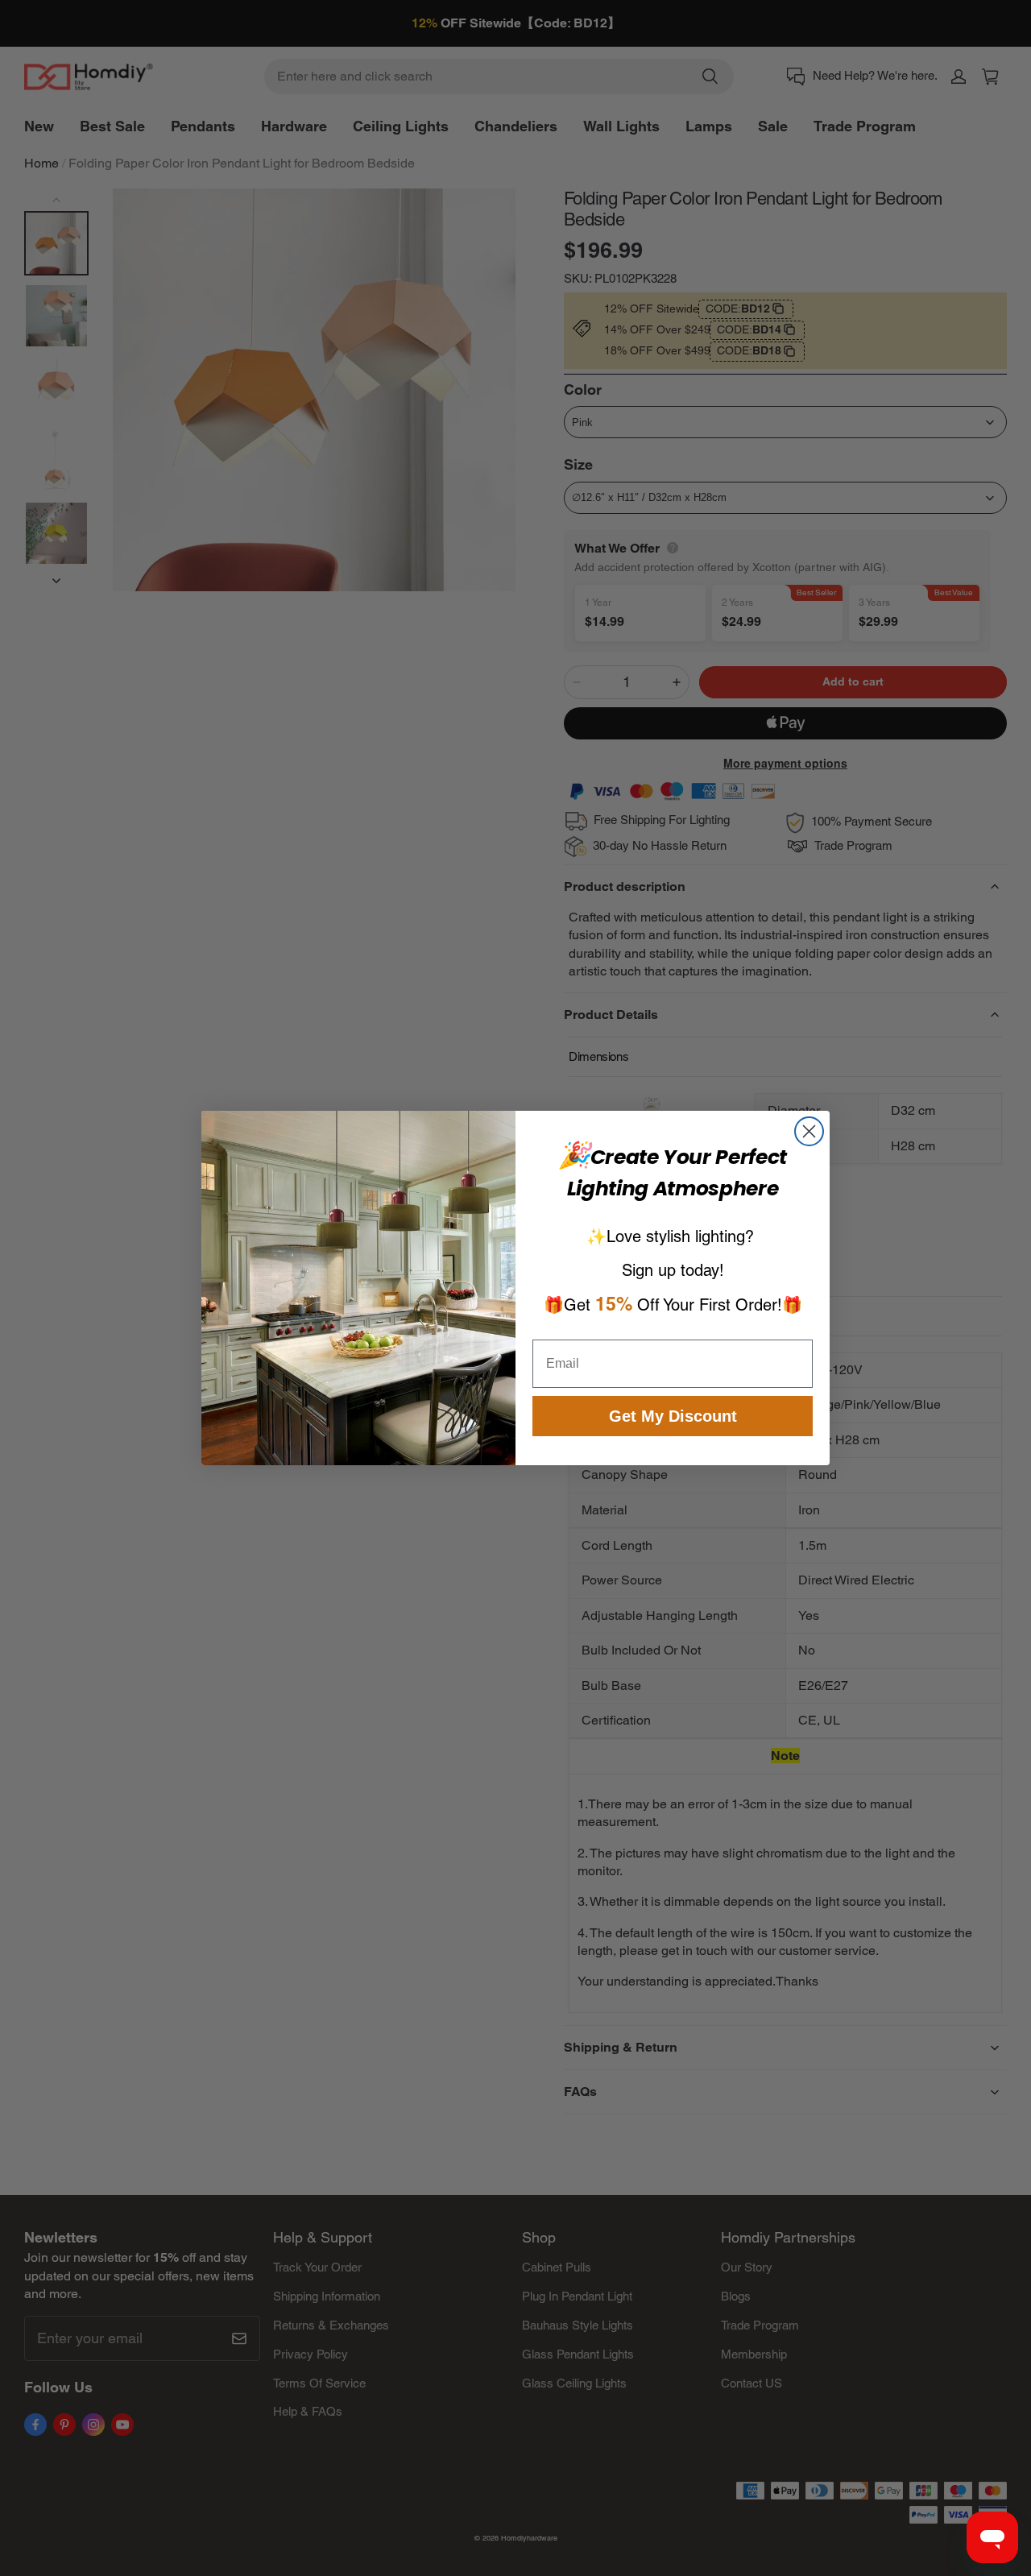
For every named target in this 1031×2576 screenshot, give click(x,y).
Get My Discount (673, 1416)
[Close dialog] (809, 1131)
